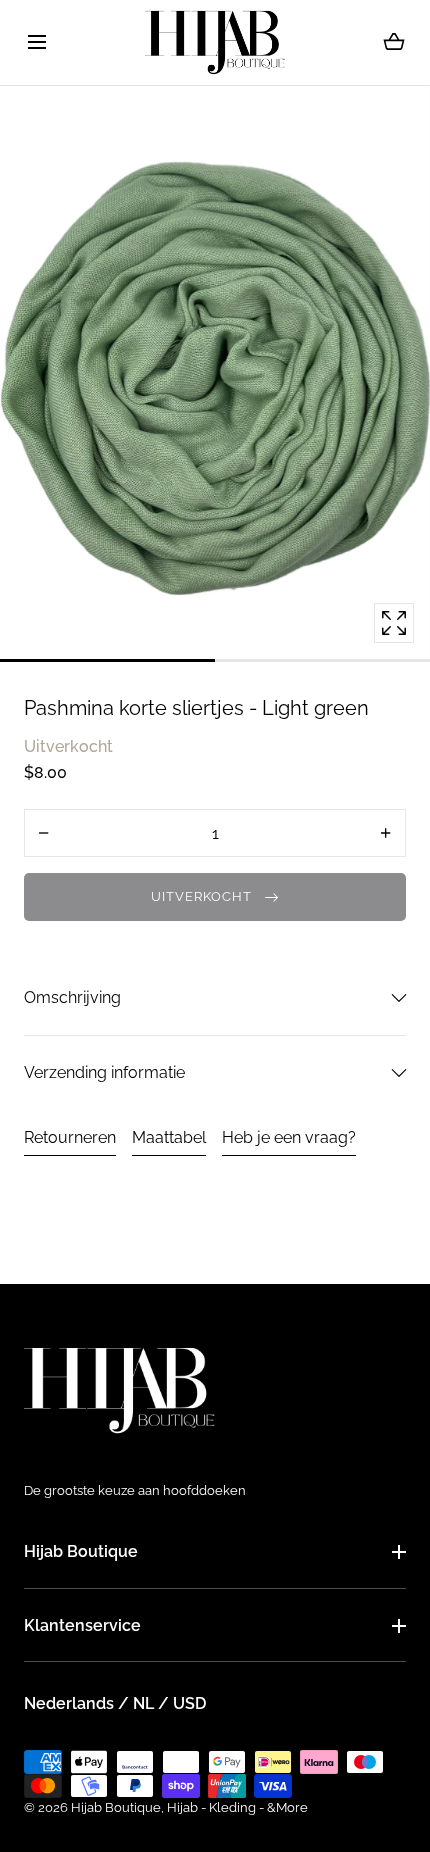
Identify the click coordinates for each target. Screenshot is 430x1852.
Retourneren (70, 1137)
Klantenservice (82, 1625)
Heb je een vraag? (289, 1137)
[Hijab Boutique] (215, 42)
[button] (36, 42)
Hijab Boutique (81, 1551)
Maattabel (169, 1137)
